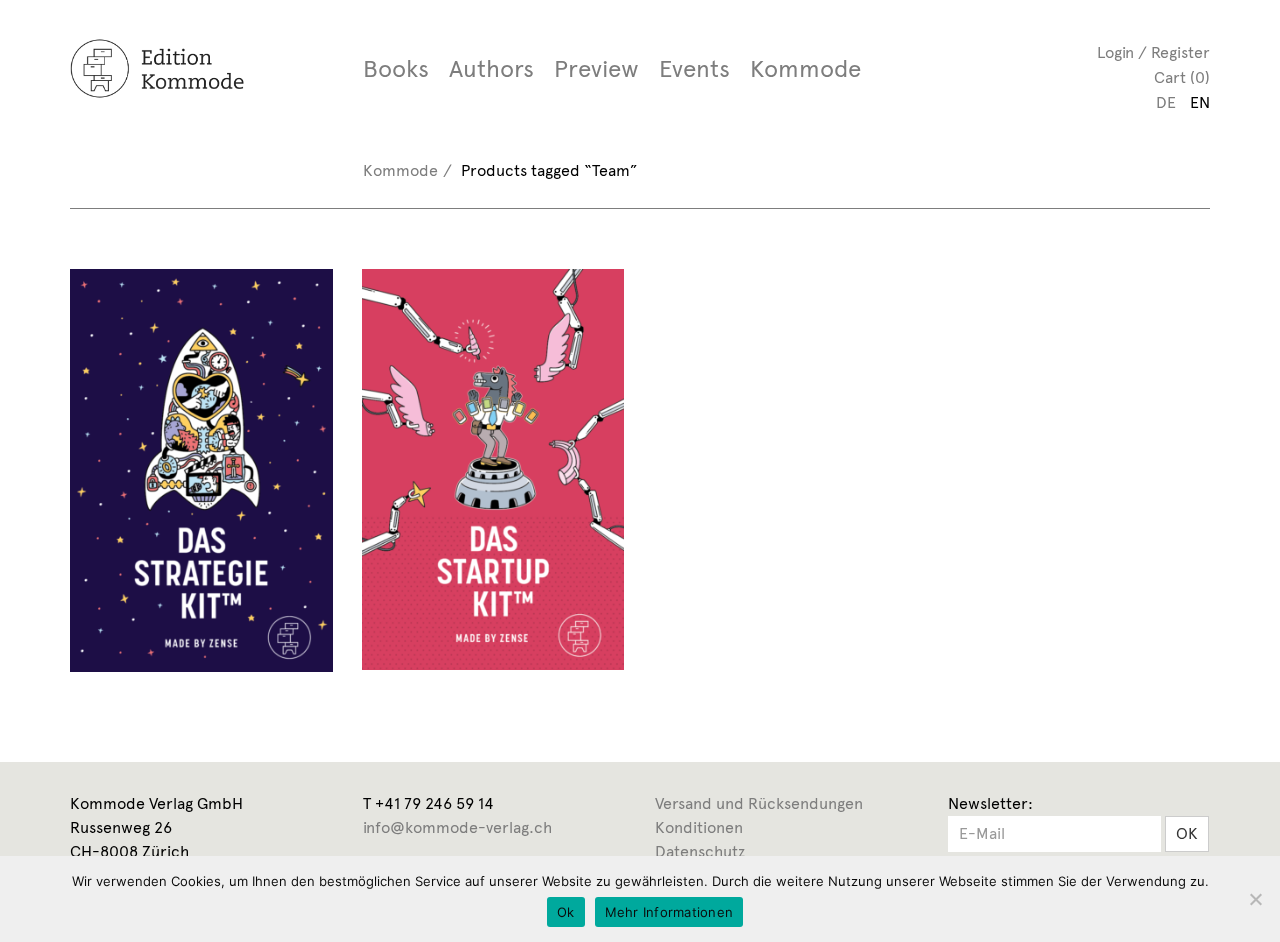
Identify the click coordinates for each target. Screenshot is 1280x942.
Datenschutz (700, 851)
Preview (596, 69)
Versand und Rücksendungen (759, 803)
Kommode (805, 69)
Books (396, 69)
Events (694, 69)
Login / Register (1153, 52)
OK (1187, 833)
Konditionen (699, 827)
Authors (491, 69)
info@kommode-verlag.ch (457, 827)
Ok (566, 912)
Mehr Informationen (669, 912)
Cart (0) (1182, 77)
